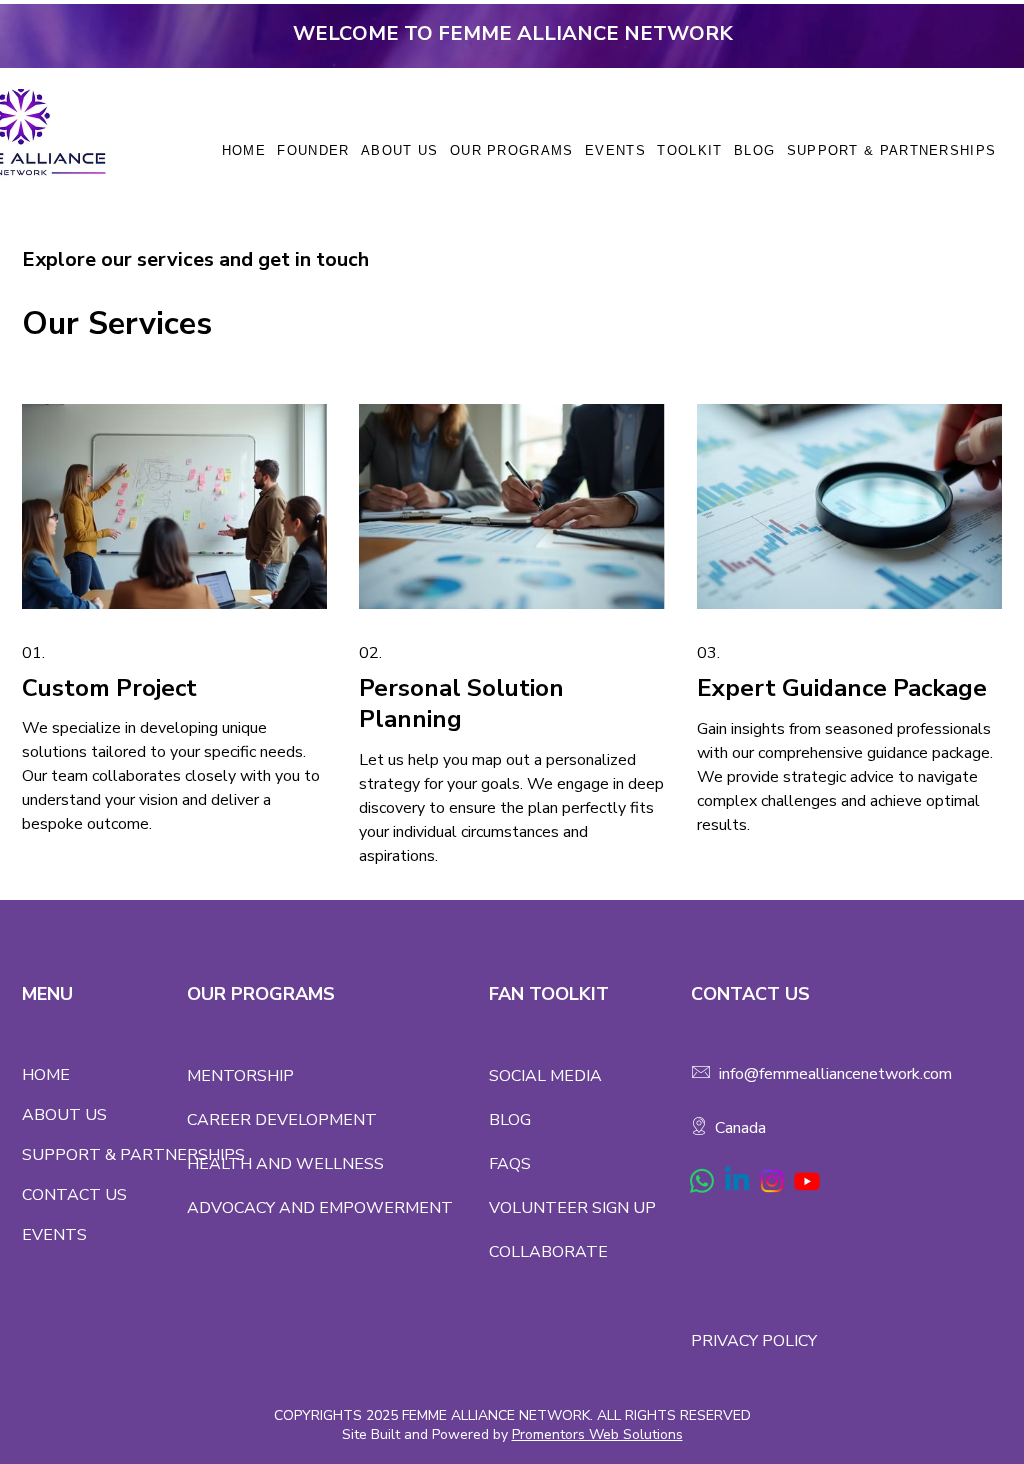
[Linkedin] (737, 1181)
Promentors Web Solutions (597, 1434)
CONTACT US (74, 1195)
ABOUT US (64, 1115)
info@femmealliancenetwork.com (835, 1074)
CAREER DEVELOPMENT (282, 1120)
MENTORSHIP (240, 1076)
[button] (511, 150)
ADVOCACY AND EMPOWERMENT (320, 1208)
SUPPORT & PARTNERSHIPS (104, 1155)
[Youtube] (807, 1181)
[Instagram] (772, 1181)
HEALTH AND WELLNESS (285, 1164)
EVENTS (54, 1235)
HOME (46, 1075)
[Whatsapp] (702, 1181)
